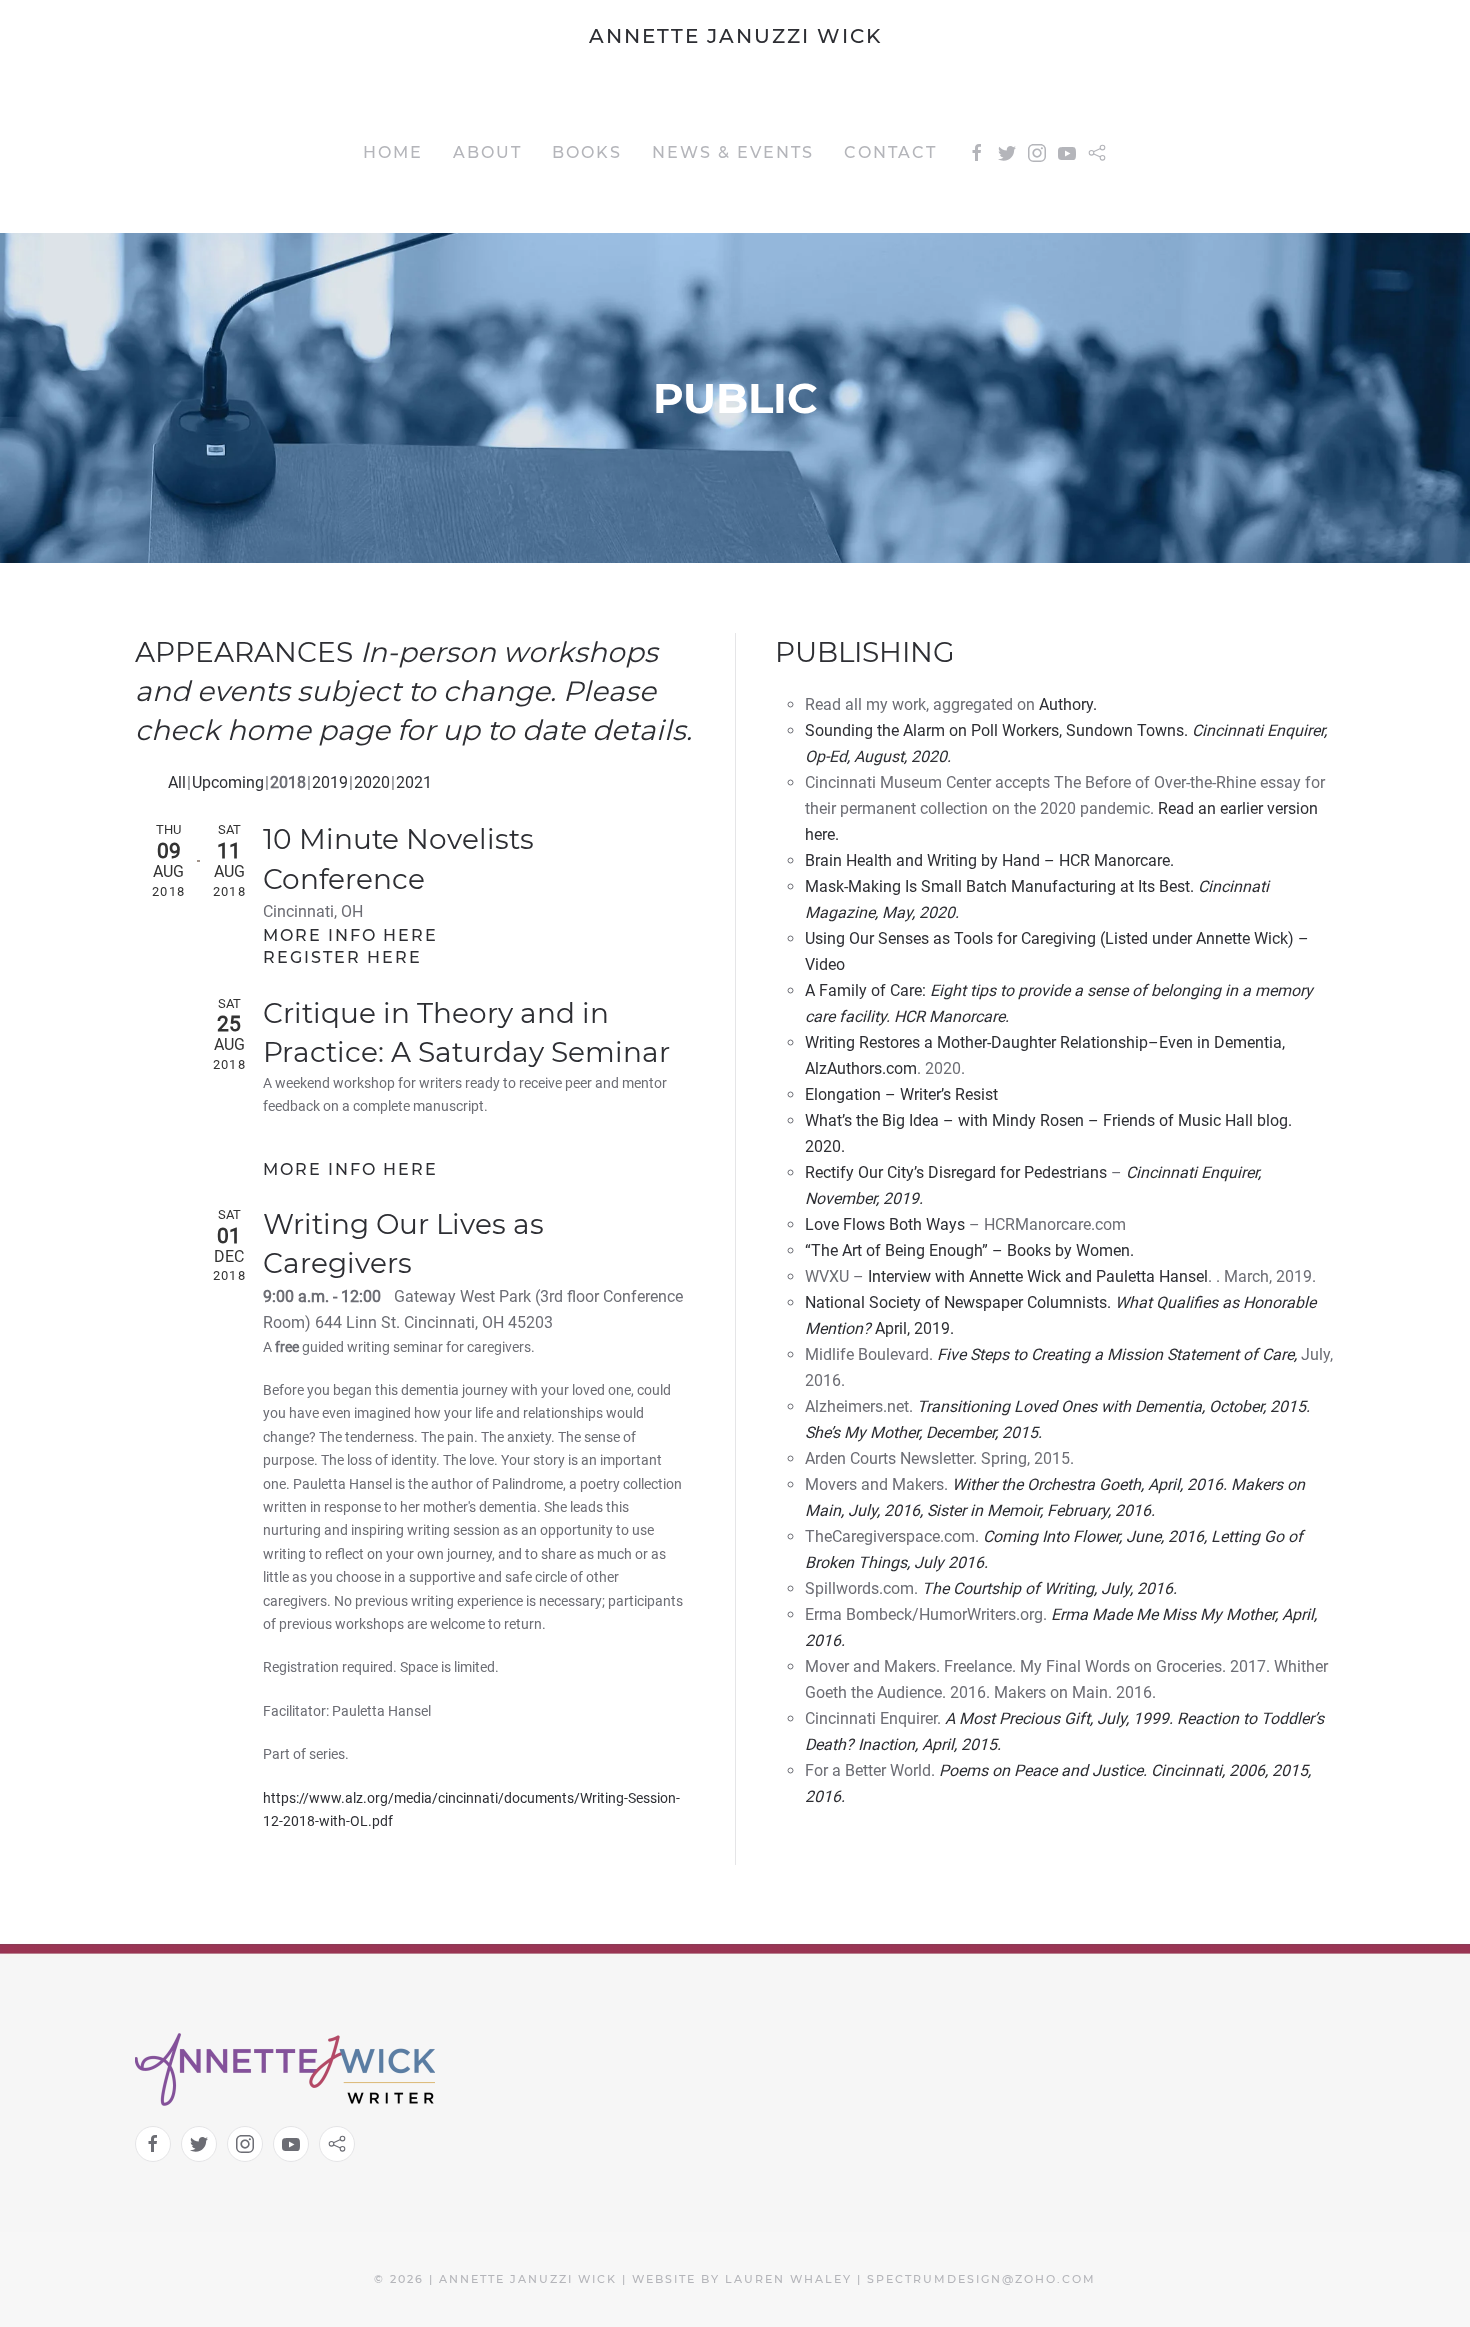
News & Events (733, 152)
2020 (372, 782)
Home (393, 152)
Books (587, 152)
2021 (414, 782)
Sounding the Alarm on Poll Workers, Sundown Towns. (996, 730)
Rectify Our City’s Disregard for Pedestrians (956, 1172)
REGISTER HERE (342, 957)
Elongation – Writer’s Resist (901, 1094)
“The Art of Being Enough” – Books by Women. (969, 1250)
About (487, 152)
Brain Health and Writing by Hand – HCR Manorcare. (989, 860)
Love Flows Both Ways (885, 1224)
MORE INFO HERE (350, 935)
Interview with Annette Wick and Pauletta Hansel (1038, 1276)
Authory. (1068, 704)
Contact (890, 152)
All (177, 782)
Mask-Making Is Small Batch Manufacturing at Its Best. (999, 886)
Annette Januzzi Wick (735, 36)
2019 (330, 782)
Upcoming (228, 782)
